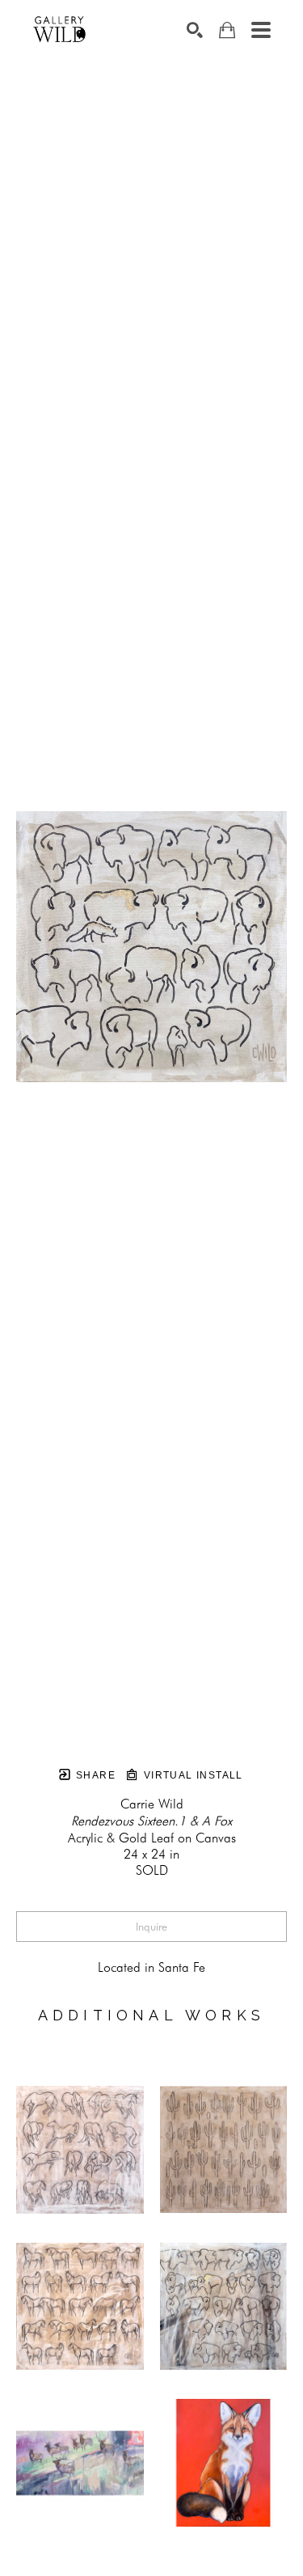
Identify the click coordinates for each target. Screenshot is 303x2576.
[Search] (195, 30)
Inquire (151, 1927)
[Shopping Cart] (227, 30)
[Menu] (261, 30)
